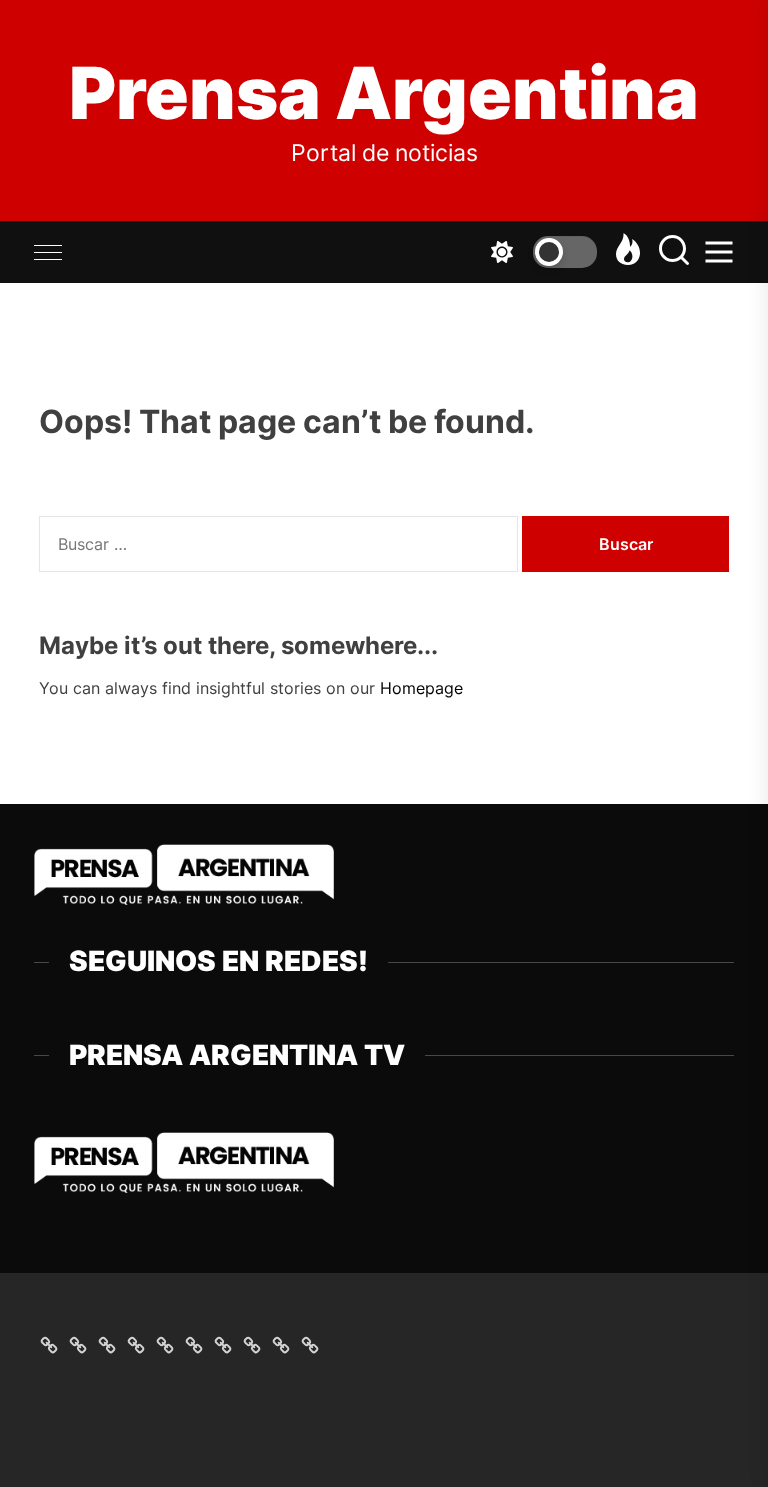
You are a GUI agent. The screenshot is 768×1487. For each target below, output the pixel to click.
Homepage (421, 688)
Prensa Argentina (384, 93)
